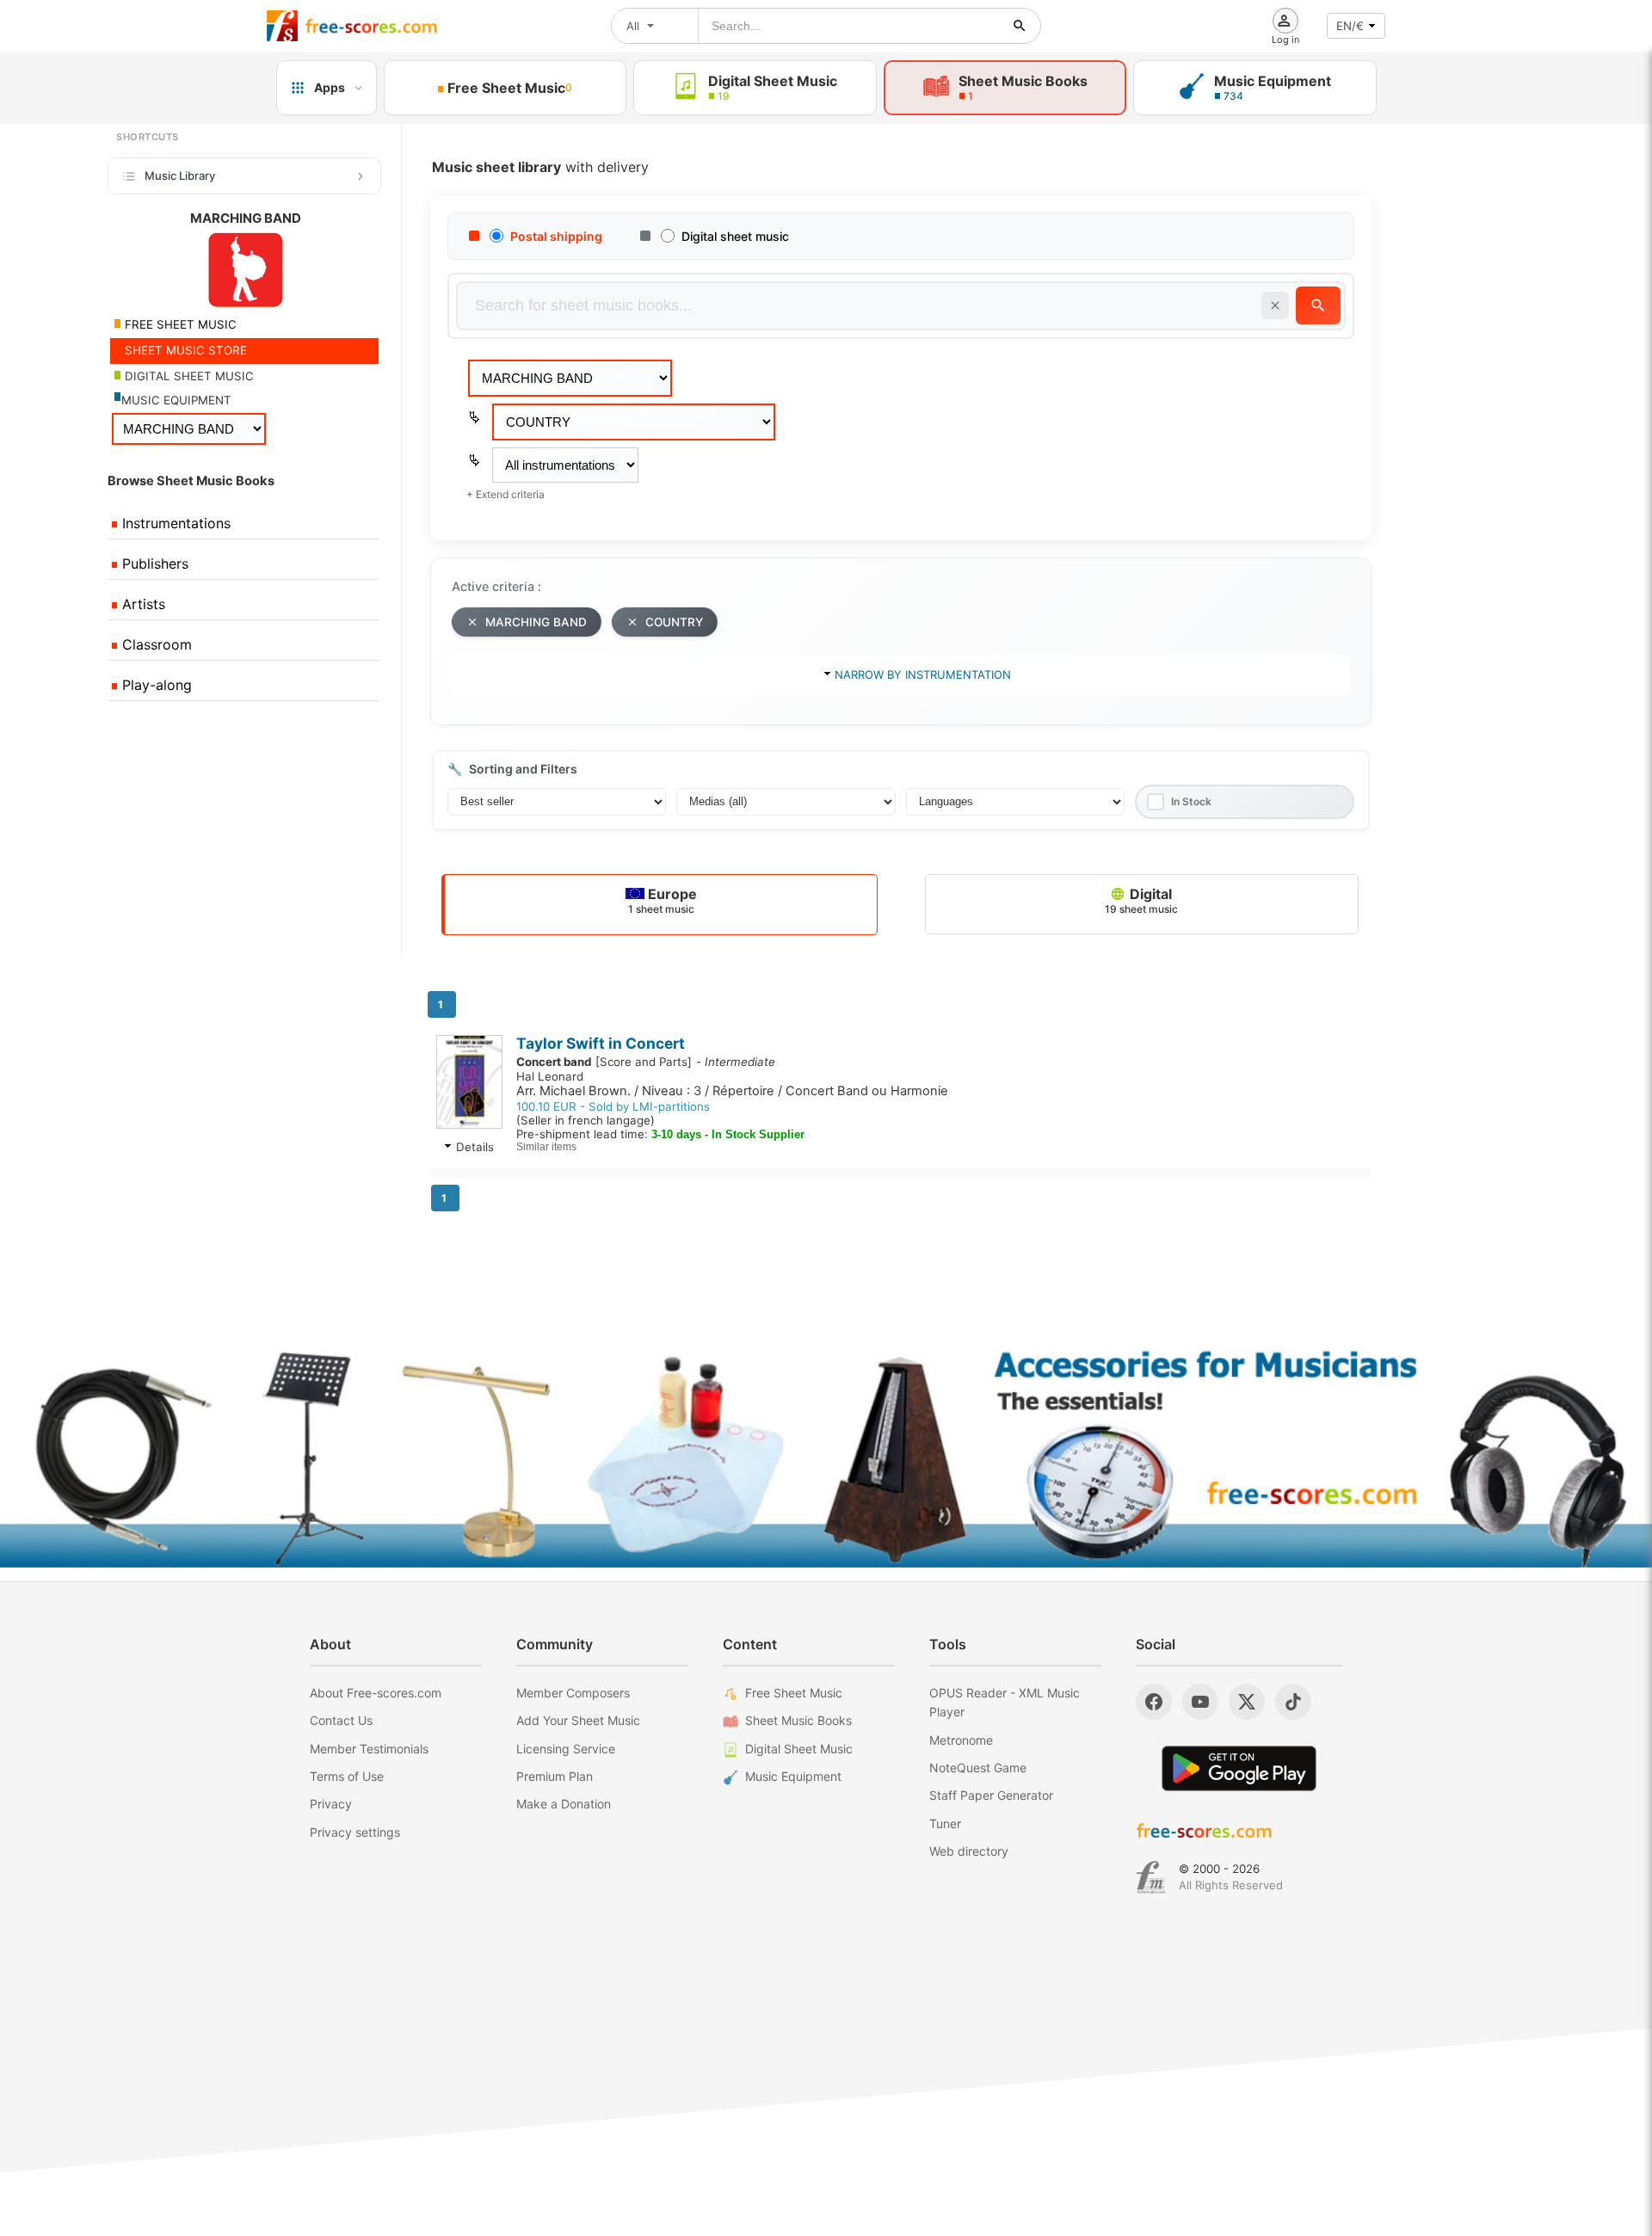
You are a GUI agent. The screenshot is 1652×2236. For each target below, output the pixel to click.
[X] (1247, 1702)
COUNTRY (674, 622)
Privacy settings (355, 1832)
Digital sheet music (735, 236)
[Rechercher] (1020, 26)
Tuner (945, 1823)
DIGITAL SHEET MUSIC (188, 376)
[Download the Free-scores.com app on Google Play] (1239, 1768)
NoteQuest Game (978, 1768)
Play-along (155, 685)
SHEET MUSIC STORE (184, 350)
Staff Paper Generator (991, 1795)
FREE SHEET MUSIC (179, 324)
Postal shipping (556, 236)
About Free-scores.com (376, 1693)
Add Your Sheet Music (578, 1720)
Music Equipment (793, 1776)
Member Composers (573, 1693)
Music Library (180, 176)
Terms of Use (347, 1776)
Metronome (961, 1740)
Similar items (546, 1147)
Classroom (155, 644)
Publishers (153, 564)
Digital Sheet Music (799, 1749)
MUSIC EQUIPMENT (176, 400)
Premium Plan (555, 1776)
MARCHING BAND (536, 622)
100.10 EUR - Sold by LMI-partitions (613, 1106)
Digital (1141, 900)
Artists (142, 604)
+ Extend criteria (505, 494)
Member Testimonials (369, 1749)
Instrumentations (174, 523)
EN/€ (1350, 26)
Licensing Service (566, 1749)
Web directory (969, 1851)
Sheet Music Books (798, 1720)
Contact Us (341, 1720)
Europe (663, 900)
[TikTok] (1293, 1702)
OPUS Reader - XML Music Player (1005, 1702)
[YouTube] (1200, 1702)
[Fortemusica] (1151, 1877)
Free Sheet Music (794, 1693)
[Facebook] (1154, 1702)
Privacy (331, 1804)
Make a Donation (564, 1804)
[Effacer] (1275, 305)
